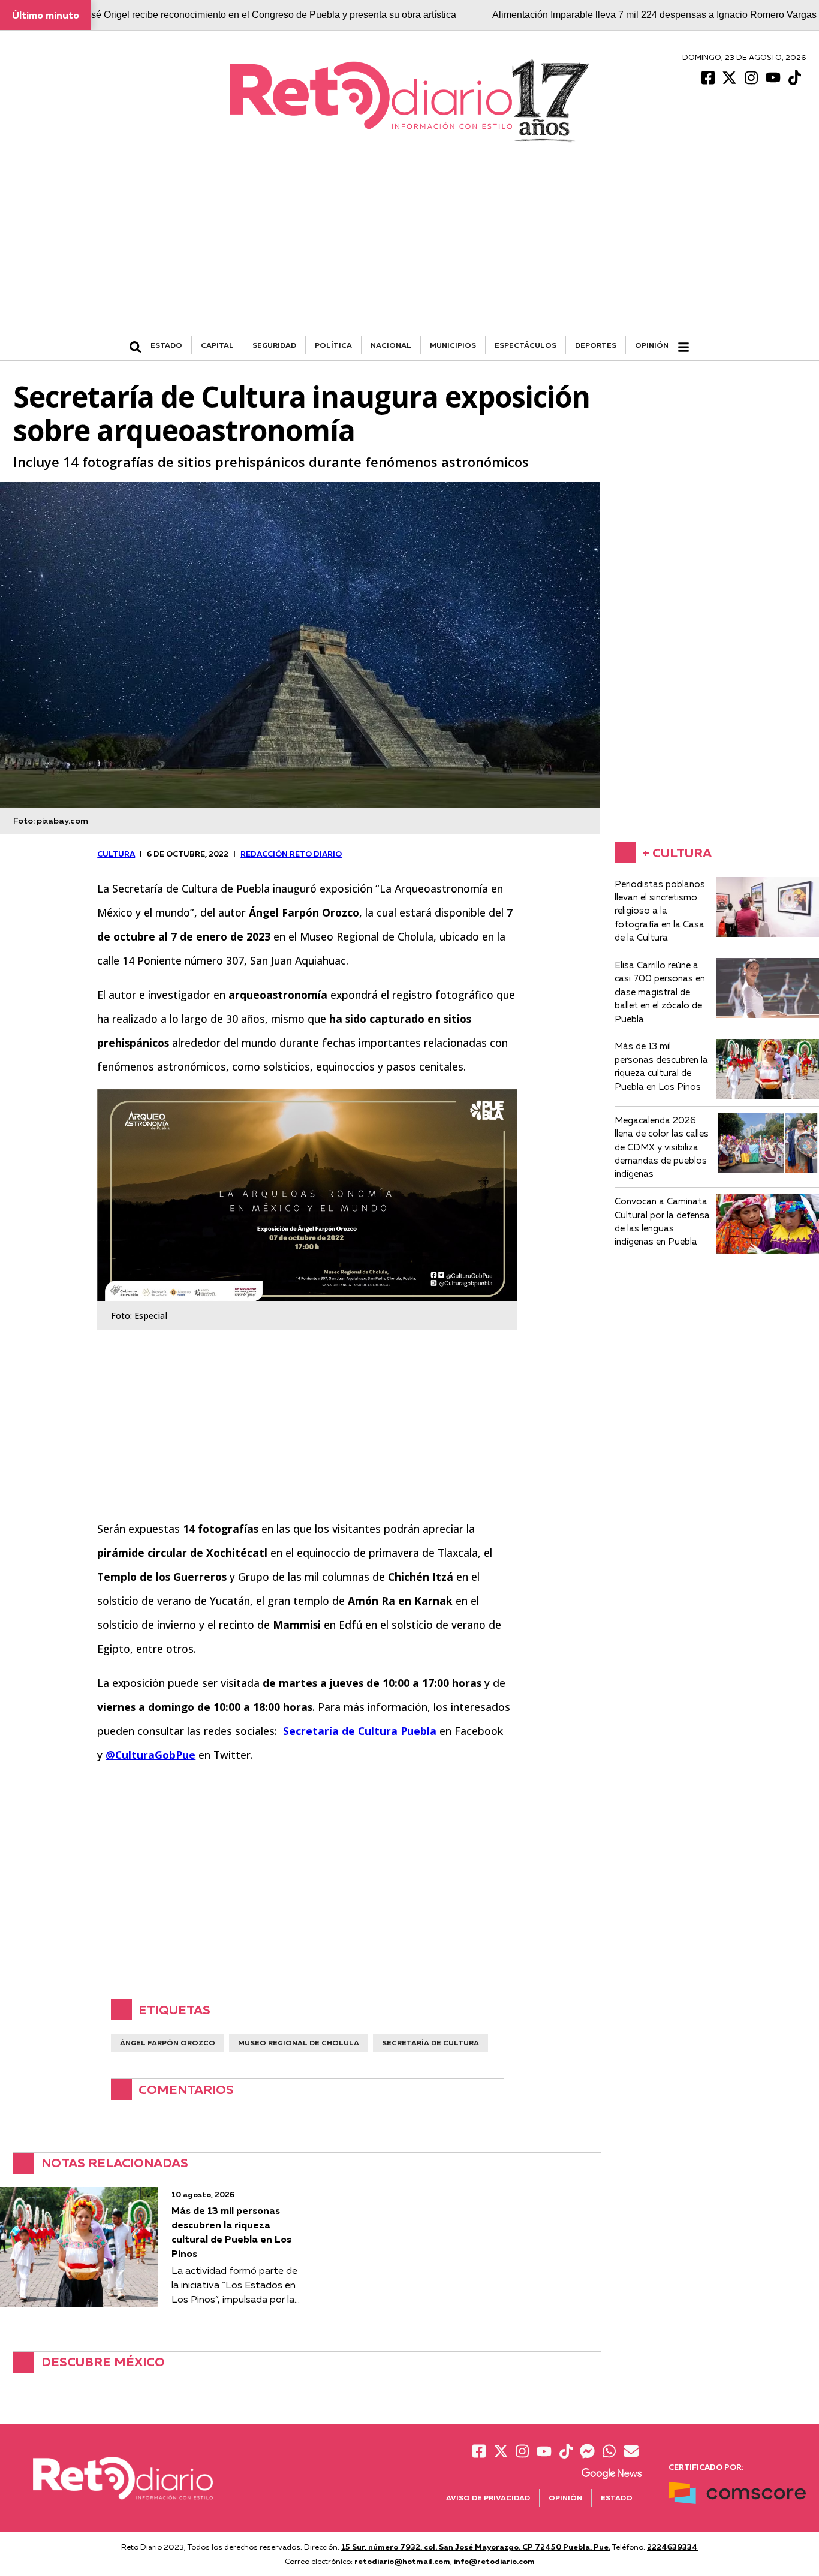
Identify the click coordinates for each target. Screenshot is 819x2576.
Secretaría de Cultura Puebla (360, 1731)
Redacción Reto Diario (291, 854)
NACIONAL (391, 345)
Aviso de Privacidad (488, 2498)
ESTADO (166, 345)
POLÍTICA (333, 345)
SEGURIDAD (274, 345)
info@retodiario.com (494, 2561)
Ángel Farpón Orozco (168, 2043)
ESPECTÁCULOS (526, 345)
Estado (617, 2498)
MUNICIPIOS (453, 345)
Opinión (652, 345)
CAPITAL (217, 345)
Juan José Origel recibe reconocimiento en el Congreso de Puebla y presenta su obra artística (257, 15)
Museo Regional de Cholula (299, 2043)
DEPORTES (596, 345)
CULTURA (116, 854)
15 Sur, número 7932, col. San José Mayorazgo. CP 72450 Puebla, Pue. (476, 2547)
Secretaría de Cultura (430, 2043)
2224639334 (672, 2547)
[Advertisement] (409, 246)
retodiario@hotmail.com (402, 2561)
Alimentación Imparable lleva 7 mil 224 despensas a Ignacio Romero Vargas (654, 15)
